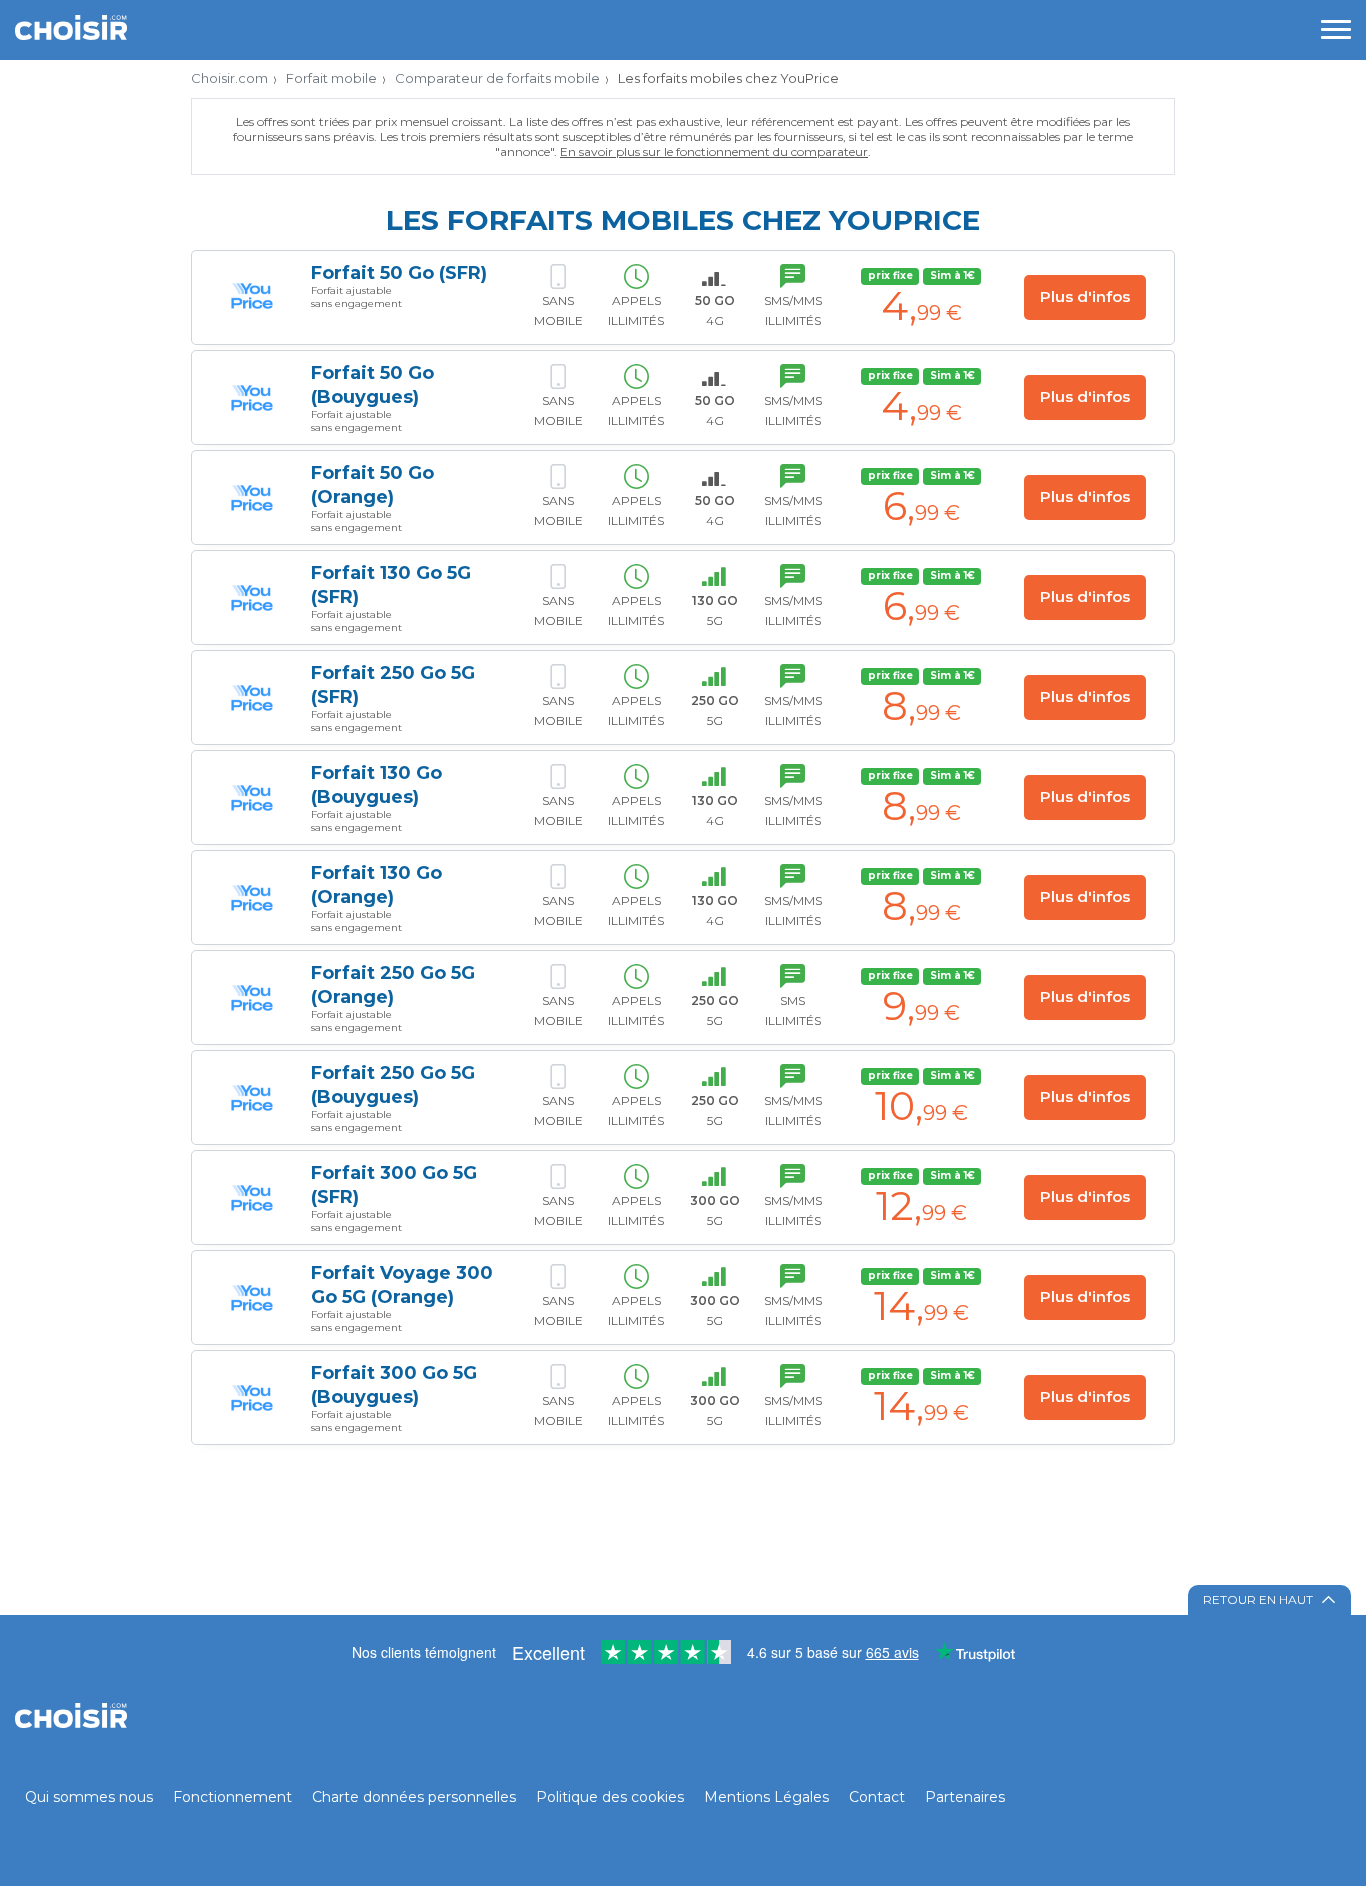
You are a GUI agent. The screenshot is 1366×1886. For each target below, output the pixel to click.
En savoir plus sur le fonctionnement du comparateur (714, 151)
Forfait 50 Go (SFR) (399, 273)
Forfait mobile (331, 78)
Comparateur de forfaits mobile (497, 78)
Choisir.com (229, 78)
